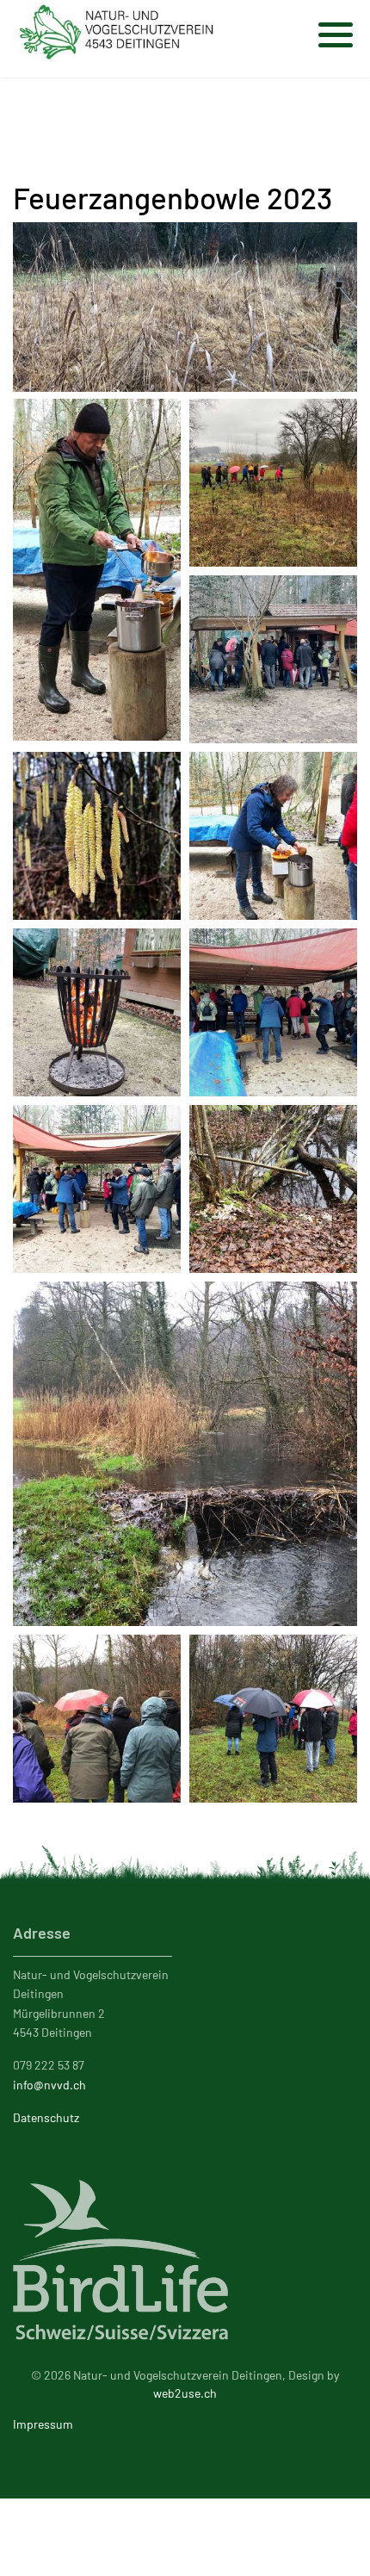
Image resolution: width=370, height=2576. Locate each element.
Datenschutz (46, 2117)
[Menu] (338, 26)
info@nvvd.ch (49, 2085)
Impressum (43, 2424)
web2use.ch (185, 2393)
